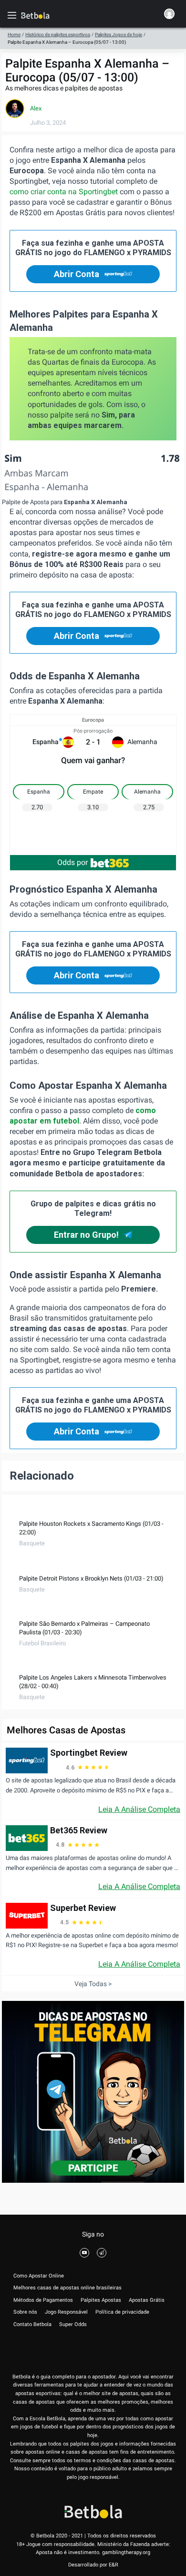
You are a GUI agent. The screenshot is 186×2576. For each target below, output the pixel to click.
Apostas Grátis (147, 2300)
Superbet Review (83, 1908)
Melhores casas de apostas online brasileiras (67, 2288)
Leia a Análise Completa (139, 1809)
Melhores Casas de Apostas (66, 1730)
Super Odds (73, 2324)
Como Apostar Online (39, 2276)
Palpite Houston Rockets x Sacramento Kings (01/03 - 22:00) (91, 1528)
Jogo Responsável (66, 2312)
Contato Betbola (32, 2324)
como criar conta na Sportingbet (64, 192)
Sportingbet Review (89, 1753)
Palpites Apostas (101, 2300)
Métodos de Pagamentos (43, 2300)
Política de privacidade (122, 2312)
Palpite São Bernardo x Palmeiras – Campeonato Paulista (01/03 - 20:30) (84, 1628)
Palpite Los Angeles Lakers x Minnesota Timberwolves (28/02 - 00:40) (93, 1682)
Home (14, 35)
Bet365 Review (79, 1830)
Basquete (32, 1543)
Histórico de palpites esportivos (58, 35)
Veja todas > (93, 1984)
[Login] (169, 15)
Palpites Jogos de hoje (119, 35)
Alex (36, 108)
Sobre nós (25, 2312)
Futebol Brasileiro (42, 1643)
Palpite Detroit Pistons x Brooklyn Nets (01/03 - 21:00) (91, 1578)
